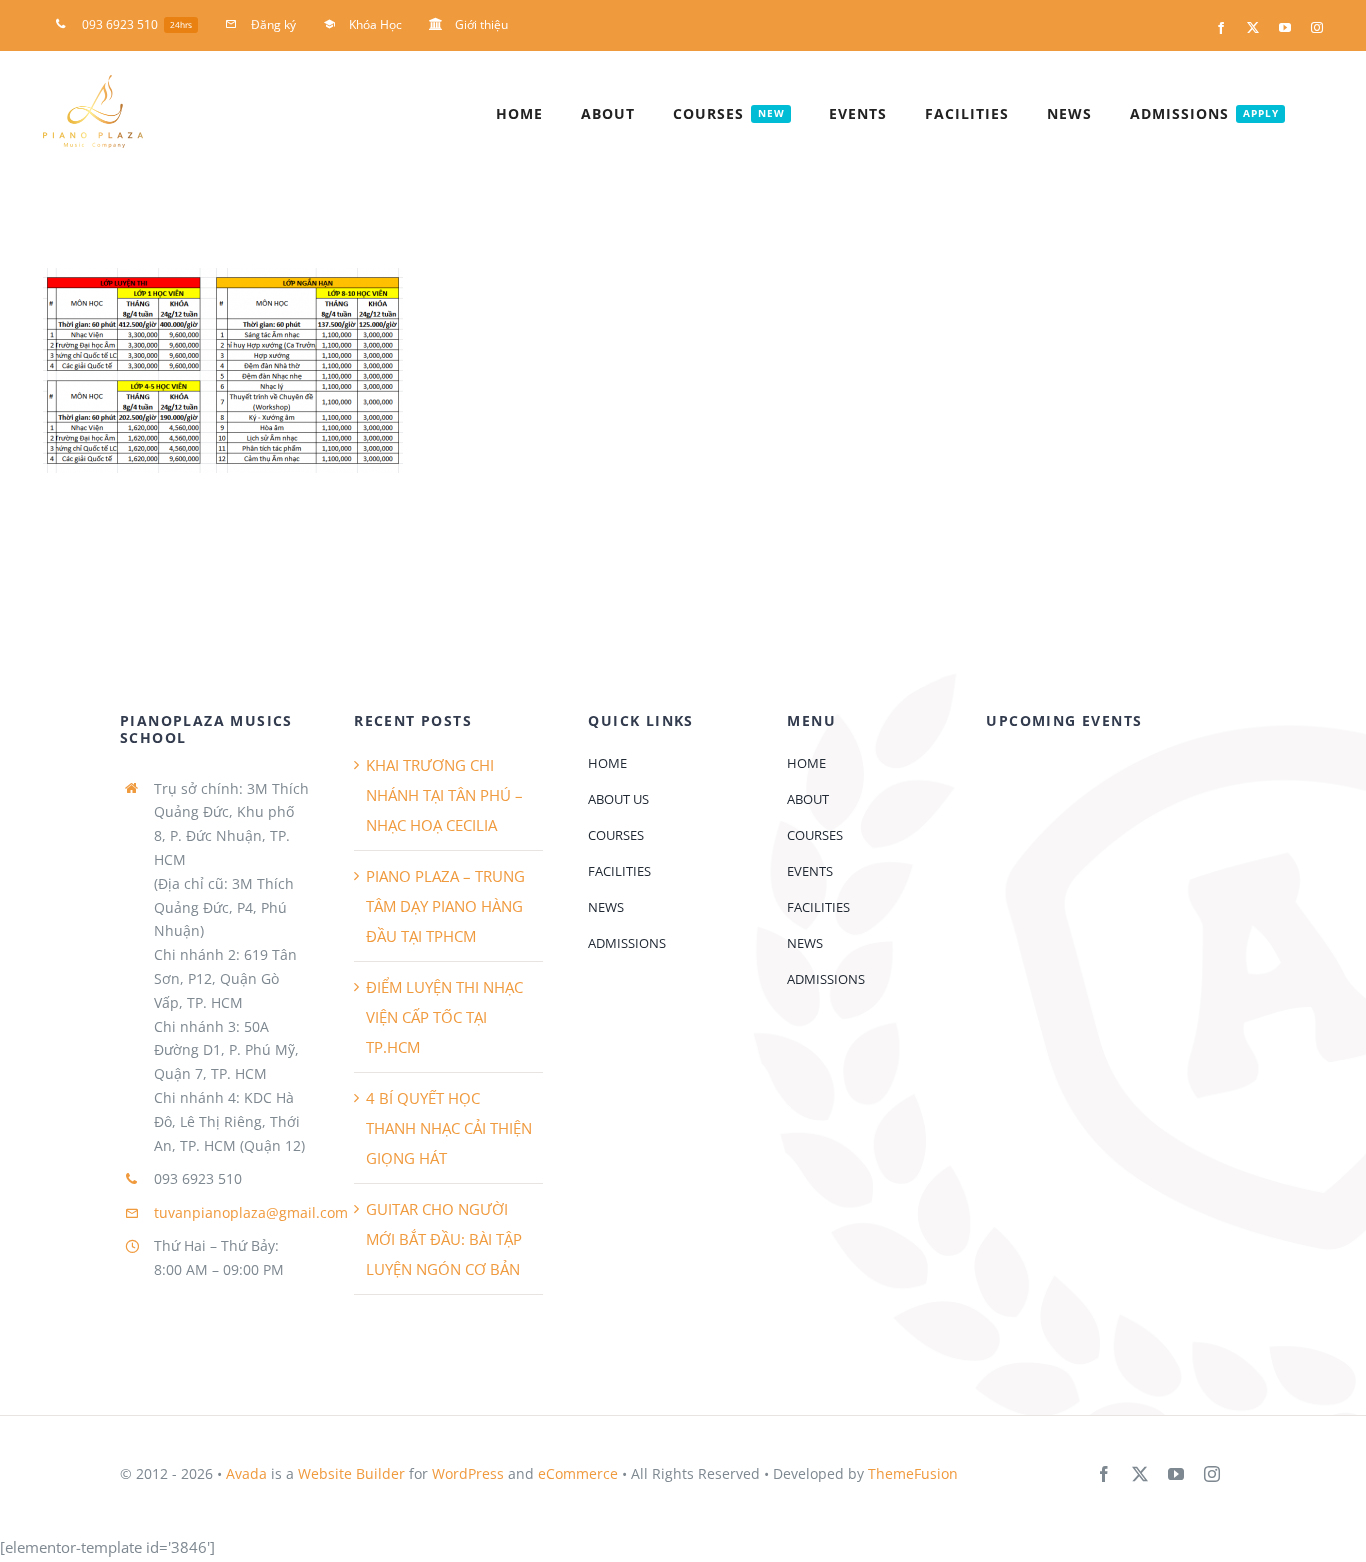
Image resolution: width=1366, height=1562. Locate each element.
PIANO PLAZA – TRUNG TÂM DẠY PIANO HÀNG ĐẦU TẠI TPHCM (445, 906)
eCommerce (578, 1473)
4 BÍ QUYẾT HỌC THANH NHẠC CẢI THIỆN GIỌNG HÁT (449, 1128)
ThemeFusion (913, 1473)
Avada (246, 1473)
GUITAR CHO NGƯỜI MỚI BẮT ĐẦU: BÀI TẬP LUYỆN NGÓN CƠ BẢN (444, 1239)
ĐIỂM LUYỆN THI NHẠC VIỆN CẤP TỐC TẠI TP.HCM (444, 1017)
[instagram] (1212, 1474)
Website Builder (351, 1473)
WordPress (468, 1473)
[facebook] (1104, 1474)
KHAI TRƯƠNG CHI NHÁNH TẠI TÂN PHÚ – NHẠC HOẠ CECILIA (444, 795)
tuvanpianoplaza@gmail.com (251, 1212)
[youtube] (1176, 1474)
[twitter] (1140, 1474)
